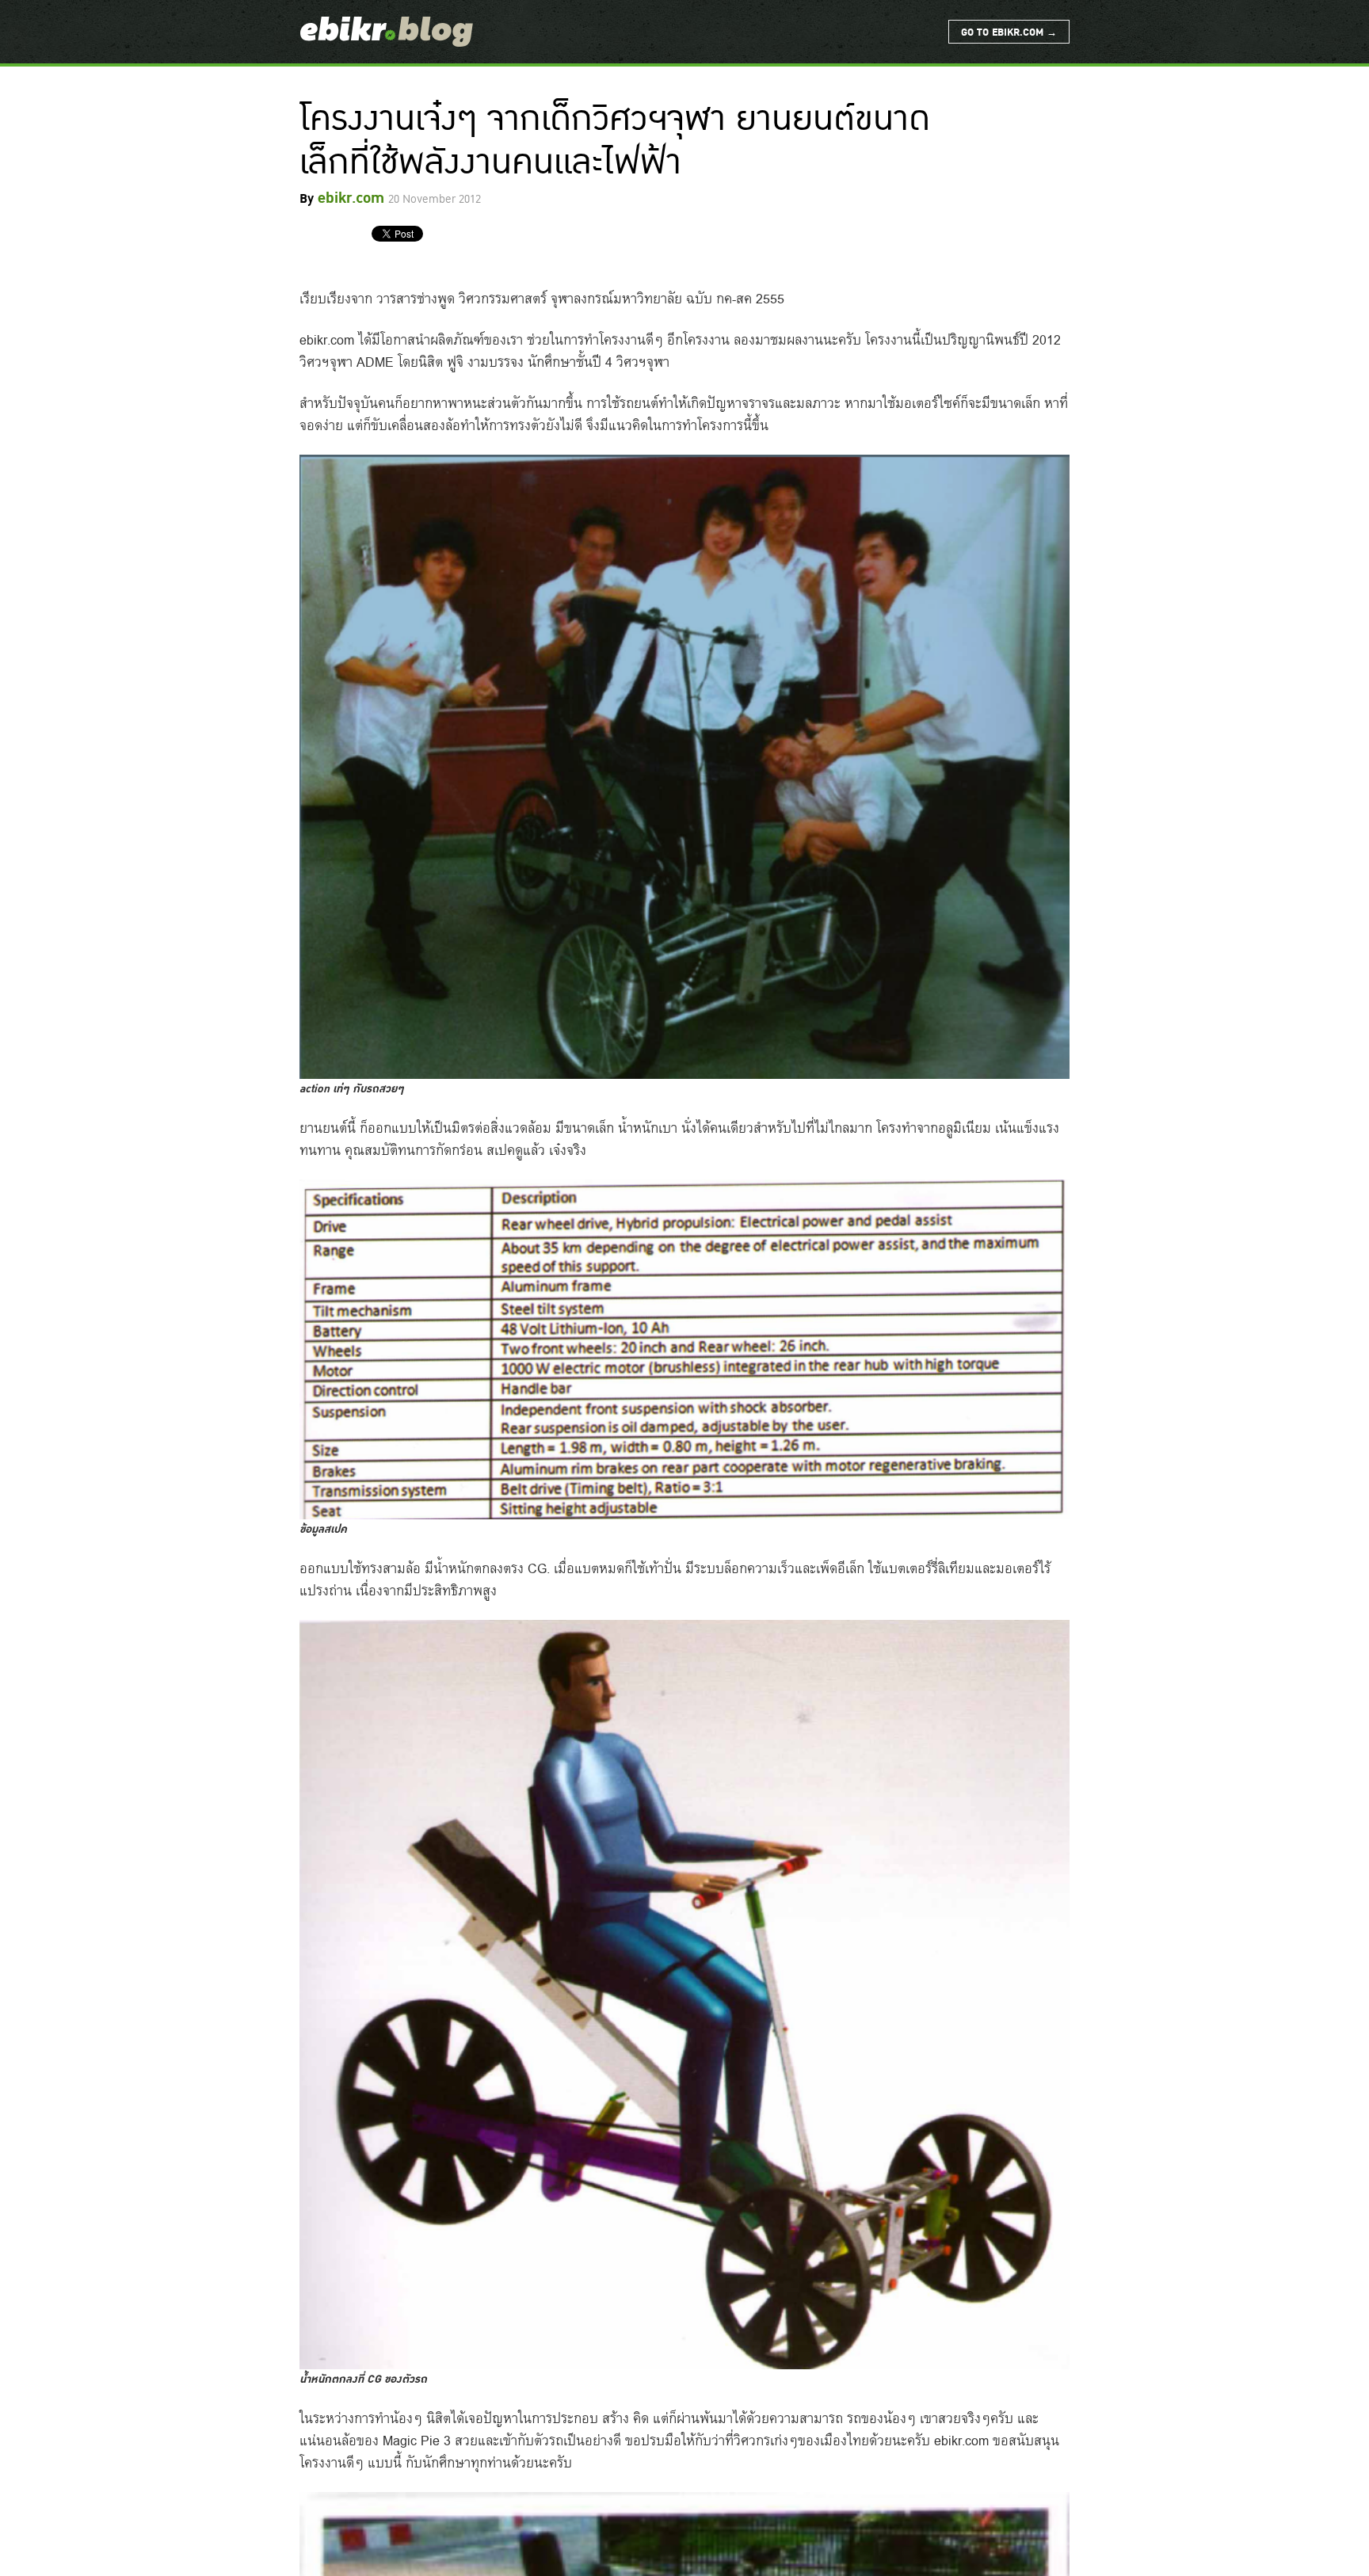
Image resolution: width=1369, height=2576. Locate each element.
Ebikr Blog (387, 32)
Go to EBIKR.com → (1009, 32)
